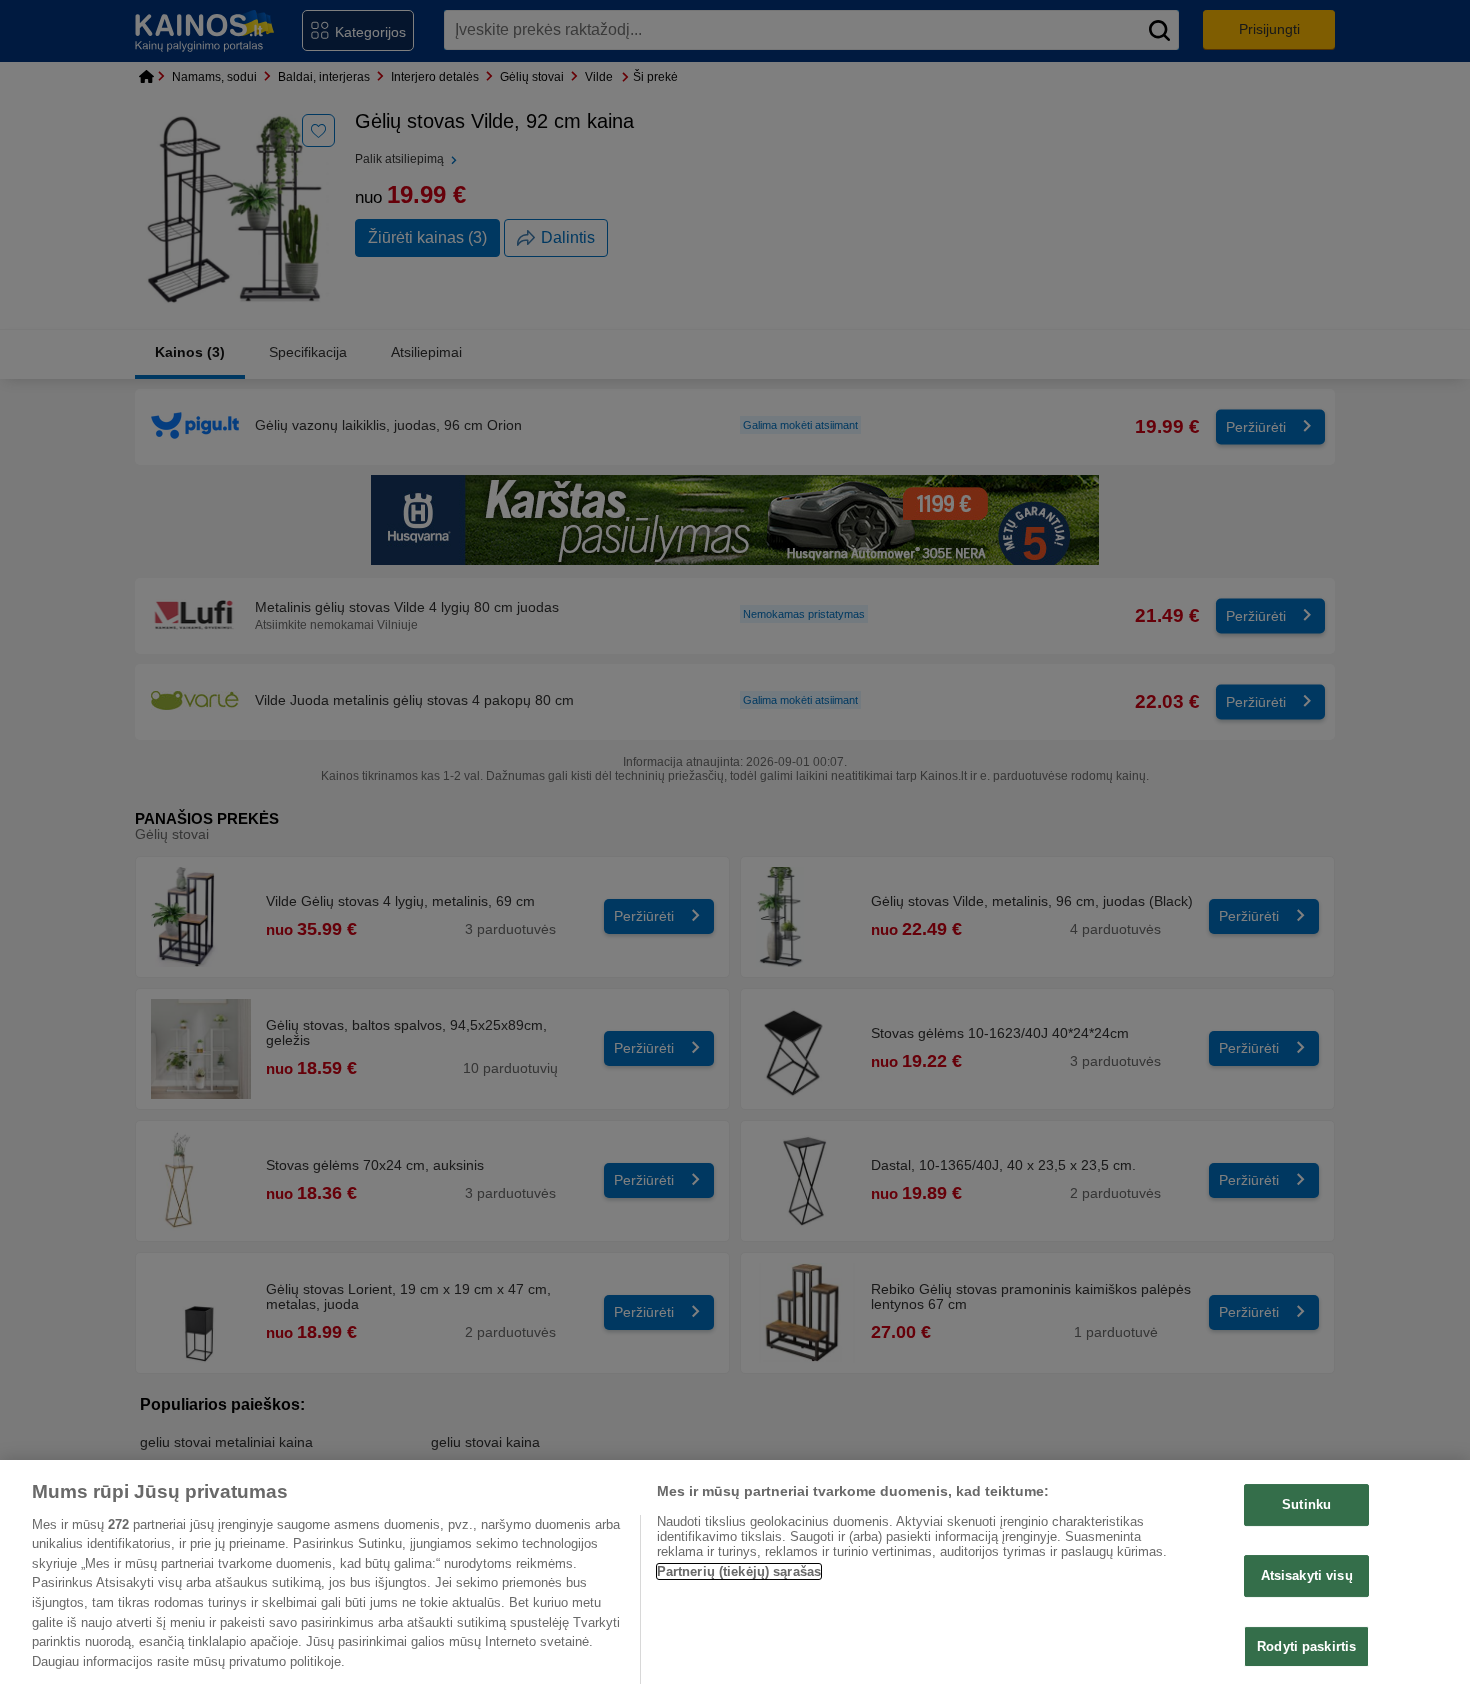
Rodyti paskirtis (1306, 1645)
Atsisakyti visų (1307, 1575)
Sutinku (1306, 1504)
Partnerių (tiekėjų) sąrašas (739, 1571)
